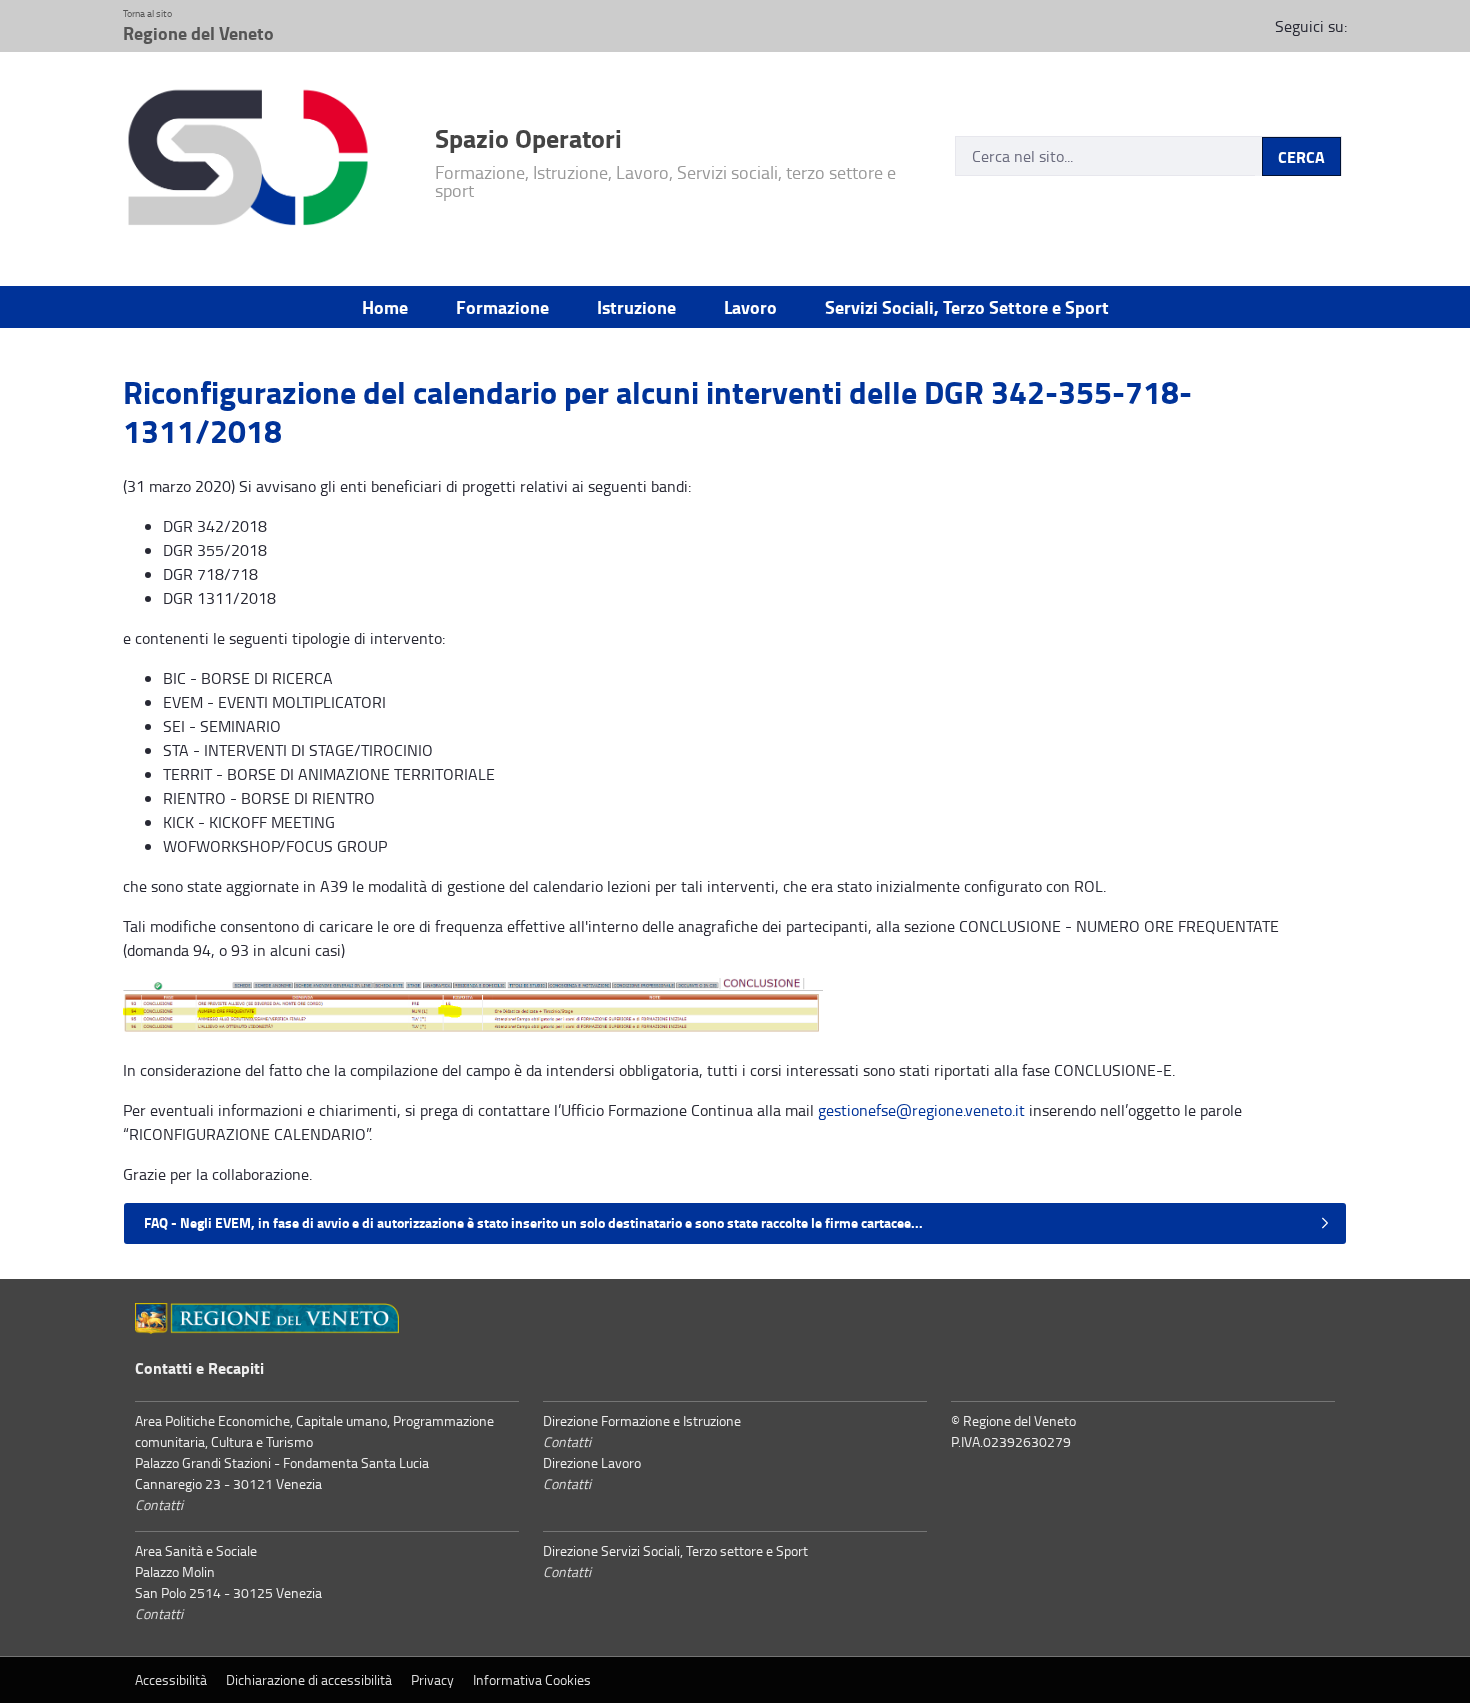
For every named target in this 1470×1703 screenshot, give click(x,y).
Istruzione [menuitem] (636, 307)
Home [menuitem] (385, 307)
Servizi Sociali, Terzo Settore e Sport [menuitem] (967, 307)
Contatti (159, 1504)
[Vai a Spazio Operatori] (267, 161)
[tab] (735, 1223)
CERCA (1301, 156)
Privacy (432, 1679)
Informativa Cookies (532, 1679)
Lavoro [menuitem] (750, 307)
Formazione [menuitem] (502, 307)
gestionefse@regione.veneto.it (921, 1110)
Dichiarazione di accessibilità (309, 1679)
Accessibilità (171, 1679)
